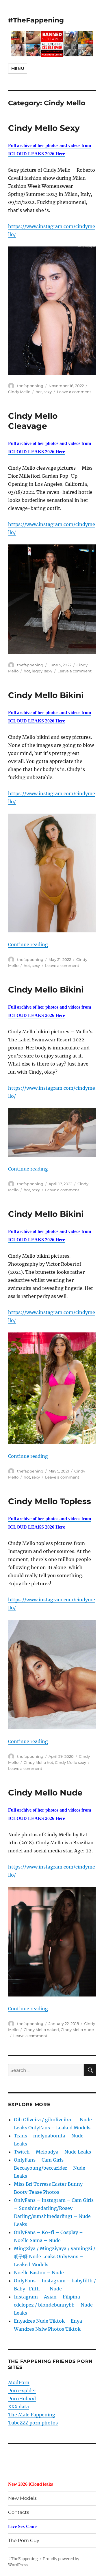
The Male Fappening (32, 2415)
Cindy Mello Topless (50, 1501)
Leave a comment (74, 392)
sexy (48, 392)
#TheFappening (36, 20)
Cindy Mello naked (41, 2030)
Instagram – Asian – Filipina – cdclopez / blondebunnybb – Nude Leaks (53, 2305)
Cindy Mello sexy (70, 1762)
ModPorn (19, 2382)
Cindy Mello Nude (45, 1793)
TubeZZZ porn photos (33, 2423)
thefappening (30, 386)
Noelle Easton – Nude (39, 2273)
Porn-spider (22, 2391)
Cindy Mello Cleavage (33, 421)
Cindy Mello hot (38, 1762)
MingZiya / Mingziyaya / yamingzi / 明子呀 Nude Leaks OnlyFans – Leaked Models (55, 2256)
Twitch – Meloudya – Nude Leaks (52, 2152)
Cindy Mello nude (77, 2030)
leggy (37, 671)
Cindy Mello (19, 392)
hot (39, 392)
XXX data (18, 2407)
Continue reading (28, 944)
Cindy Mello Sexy (44, 128)
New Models (22, 2498)
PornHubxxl (22, 2399)
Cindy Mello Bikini (46, 695)
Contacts (19, 2512)
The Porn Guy (24, 2540)
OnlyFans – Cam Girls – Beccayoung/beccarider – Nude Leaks (50, 2168)
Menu (18, 68)
